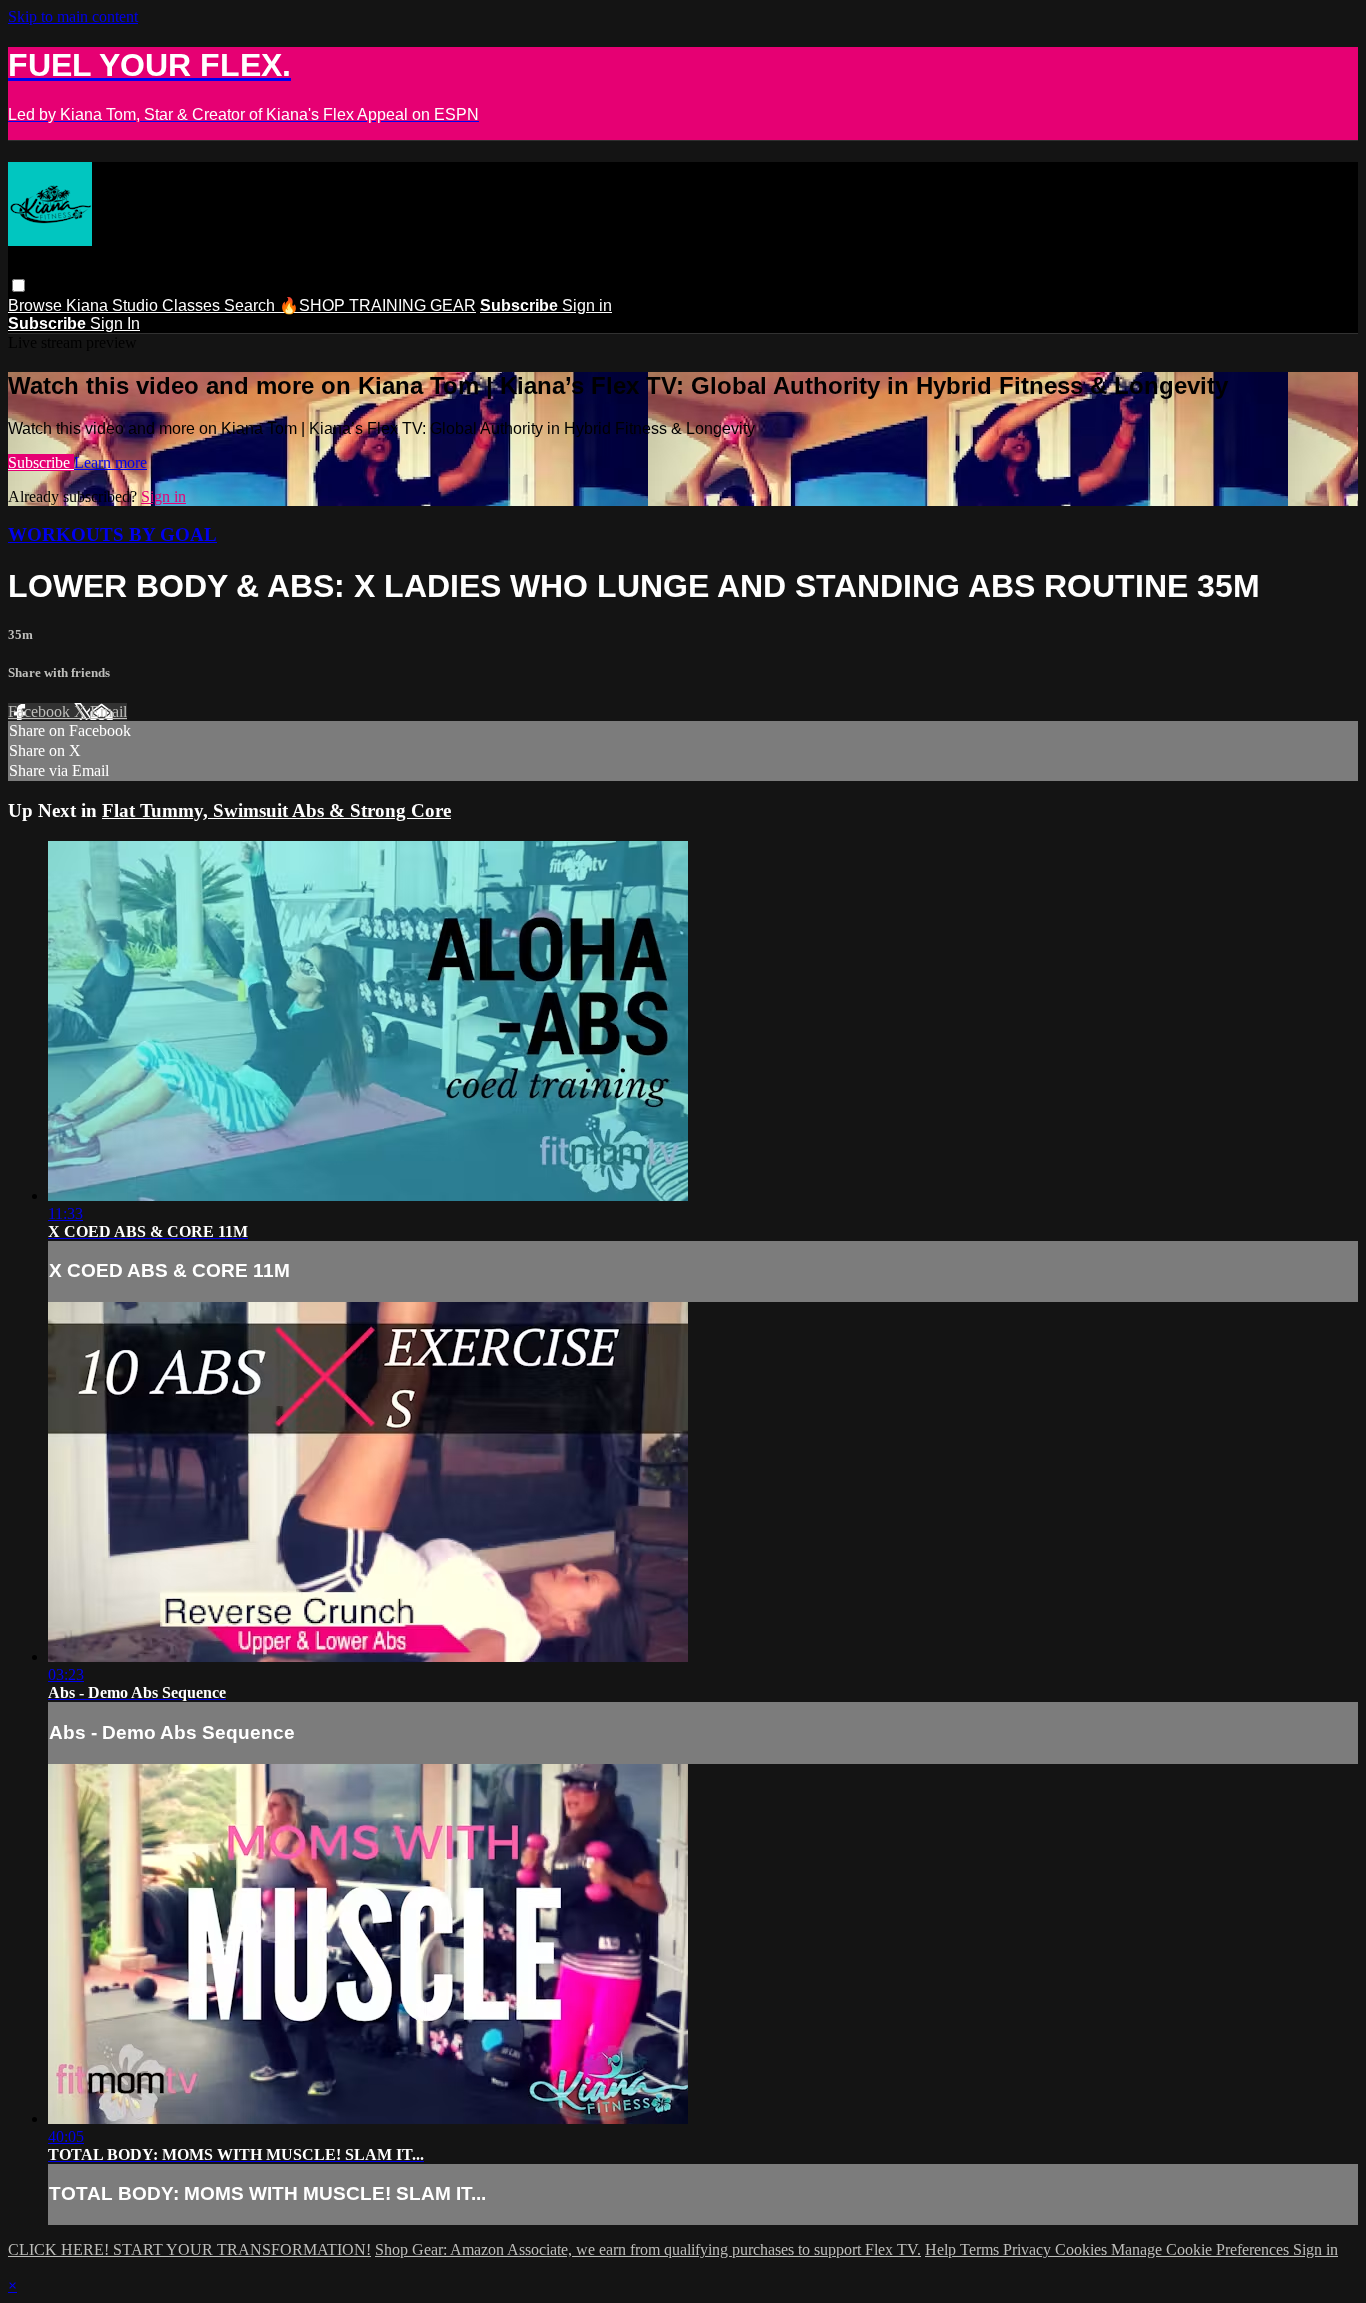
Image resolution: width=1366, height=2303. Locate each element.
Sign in (587, 305)
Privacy (1029, 2249)
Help (942, 2249)
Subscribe (41, 462)
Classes (193, 305)
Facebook (41, 711)
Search (251, 305)
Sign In (115, 323)
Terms (981, 2249)
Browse (37, 305)
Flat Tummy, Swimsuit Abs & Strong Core (276, 810)
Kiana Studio (114, 305)
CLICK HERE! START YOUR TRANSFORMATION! (189, 2249)
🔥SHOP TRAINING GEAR (377, 305)
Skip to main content (73, 16)
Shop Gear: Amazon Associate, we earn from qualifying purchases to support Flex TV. (648, 2249)
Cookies (1083, 2249)
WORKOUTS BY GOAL (112, 534)
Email (108, 711)
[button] (18, 285)
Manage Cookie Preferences (1202, 2249)
